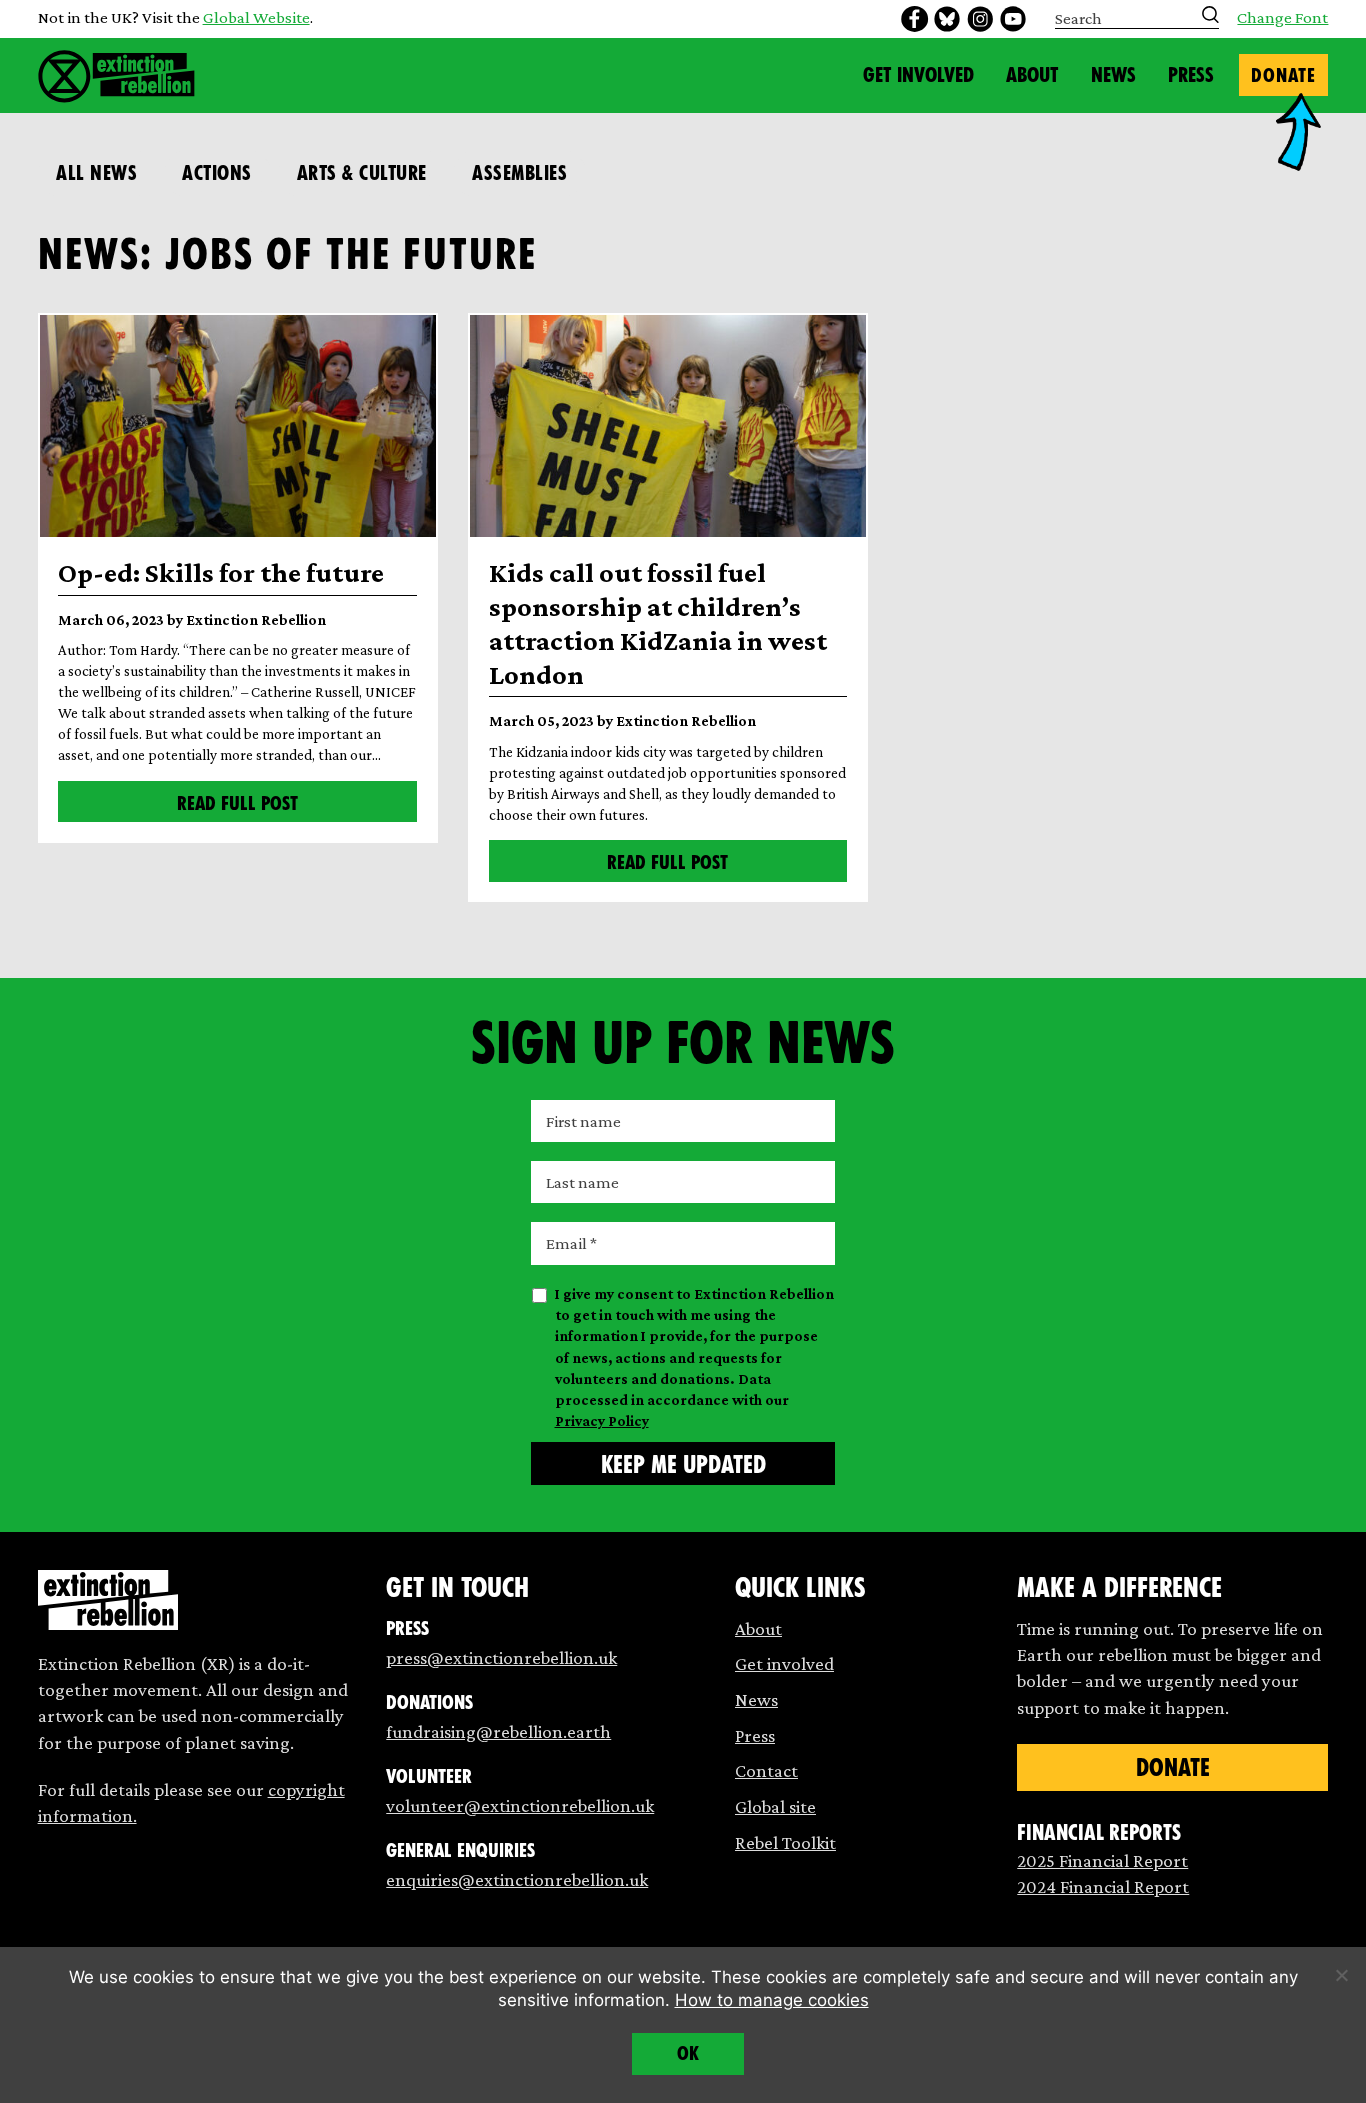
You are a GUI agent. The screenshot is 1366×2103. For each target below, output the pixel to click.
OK (688, 2053)
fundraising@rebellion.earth (498, 1731)
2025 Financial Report (1102, 1860)
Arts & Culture (362, 173)
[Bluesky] (947, 19)
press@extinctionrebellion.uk (501, 1657)
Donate (1283, 75)
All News (96, 173)
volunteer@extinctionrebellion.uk (520, 1805)
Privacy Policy (602, 1421)
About (1032, 75)
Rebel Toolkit (785, 1842)
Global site (775, 1806)
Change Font (1282, 18)
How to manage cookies (772, 2000)
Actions (217, 173)
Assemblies (519, 173)
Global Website (256, 17)
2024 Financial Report (1103, 1886)
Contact (766, 1770)
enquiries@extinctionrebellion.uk (517, 1879)
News (1113, 75)
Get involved (784, 1663)
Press (1191, 75)
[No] (1341, 1975)
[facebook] (914, 19)
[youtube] (1013, 19)
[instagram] (980, 19)
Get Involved (918, 75)
